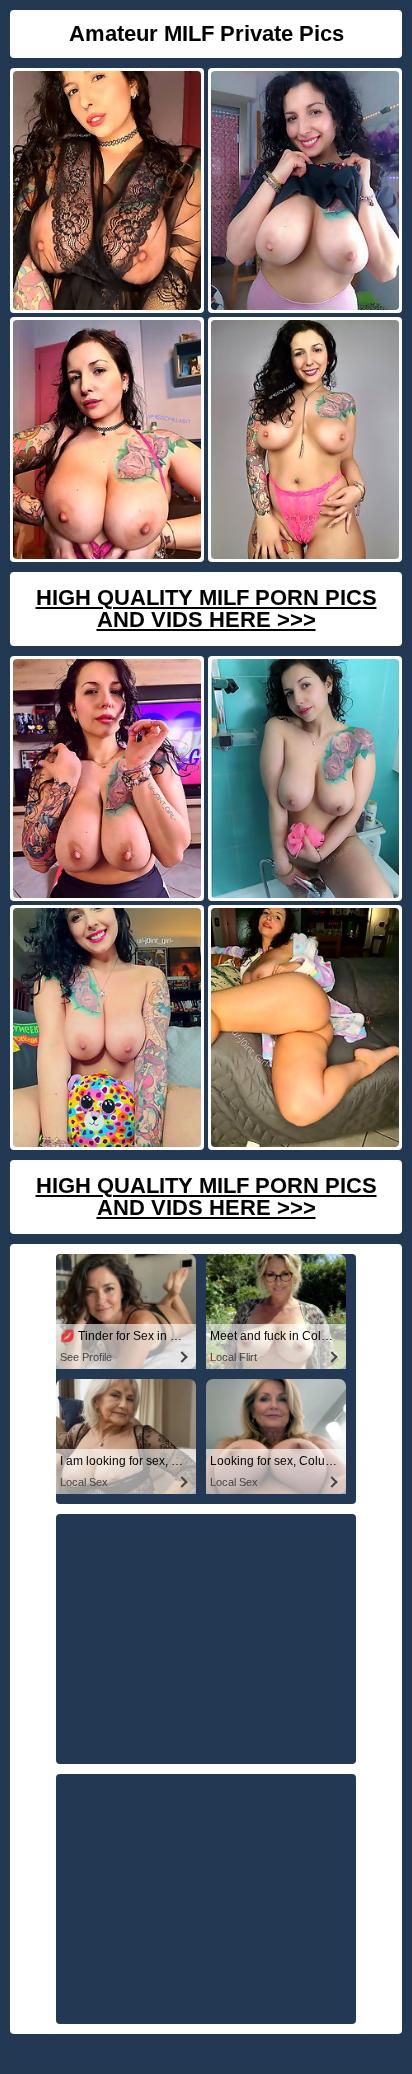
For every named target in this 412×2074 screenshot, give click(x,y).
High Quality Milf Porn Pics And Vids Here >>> (206, 608)
